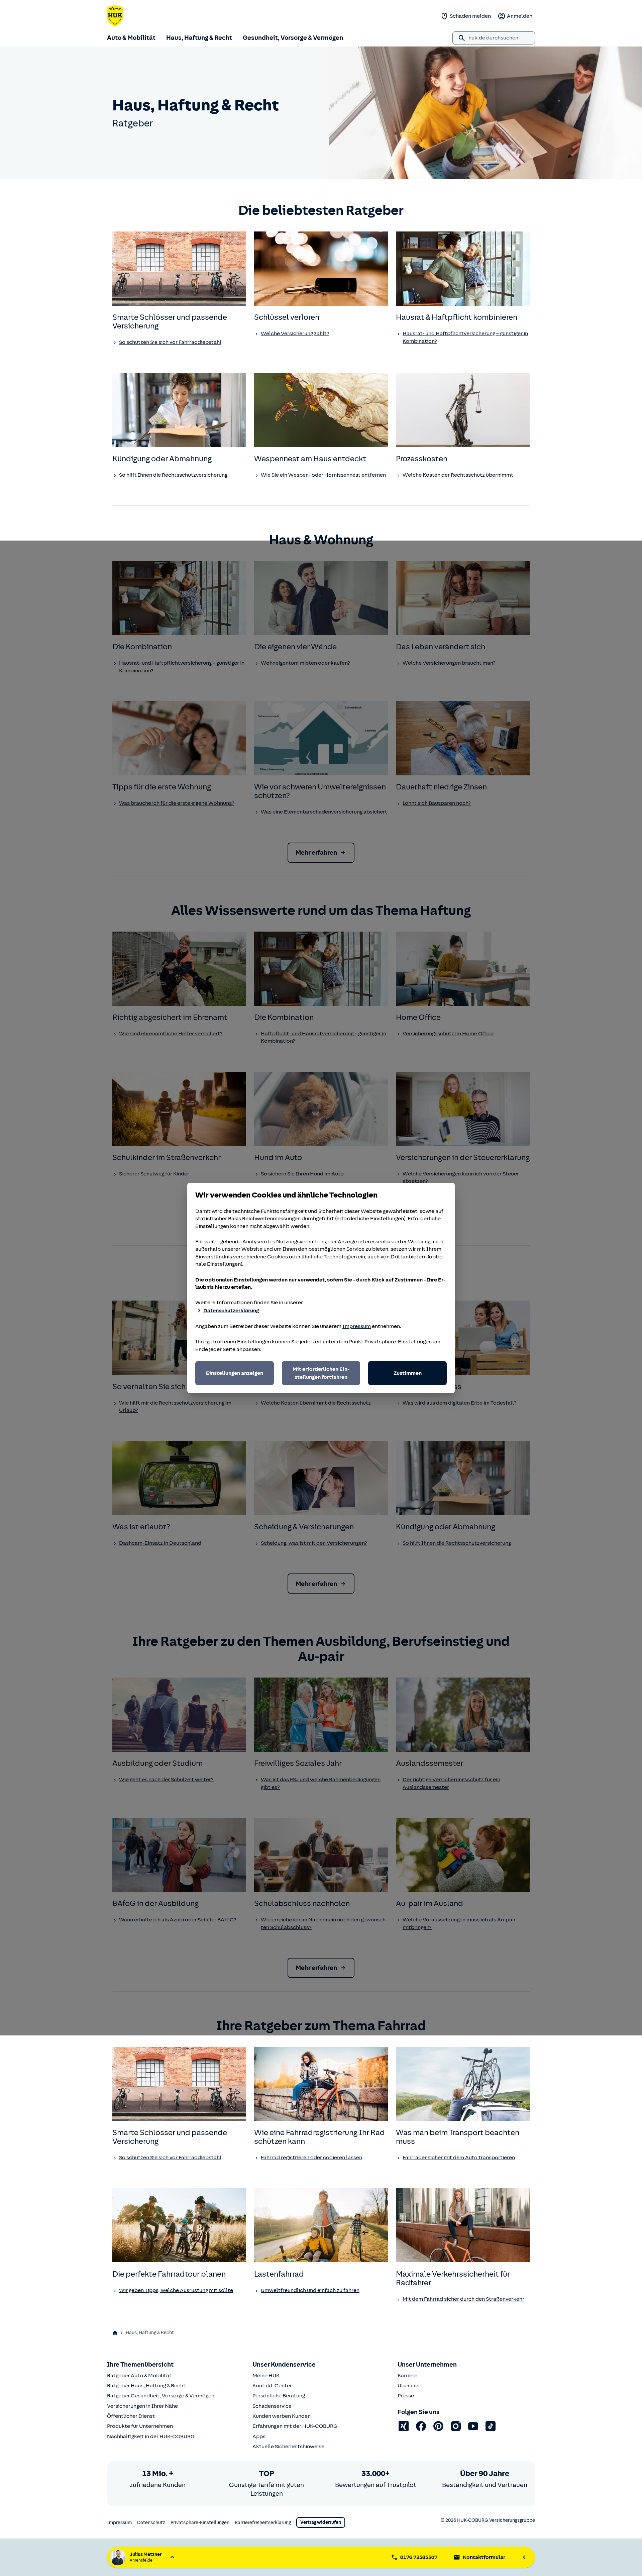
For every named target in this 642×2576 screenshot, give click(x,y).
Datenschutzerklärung (231, 1311)
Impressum (357, 1326)
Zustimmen (408, 1373)
